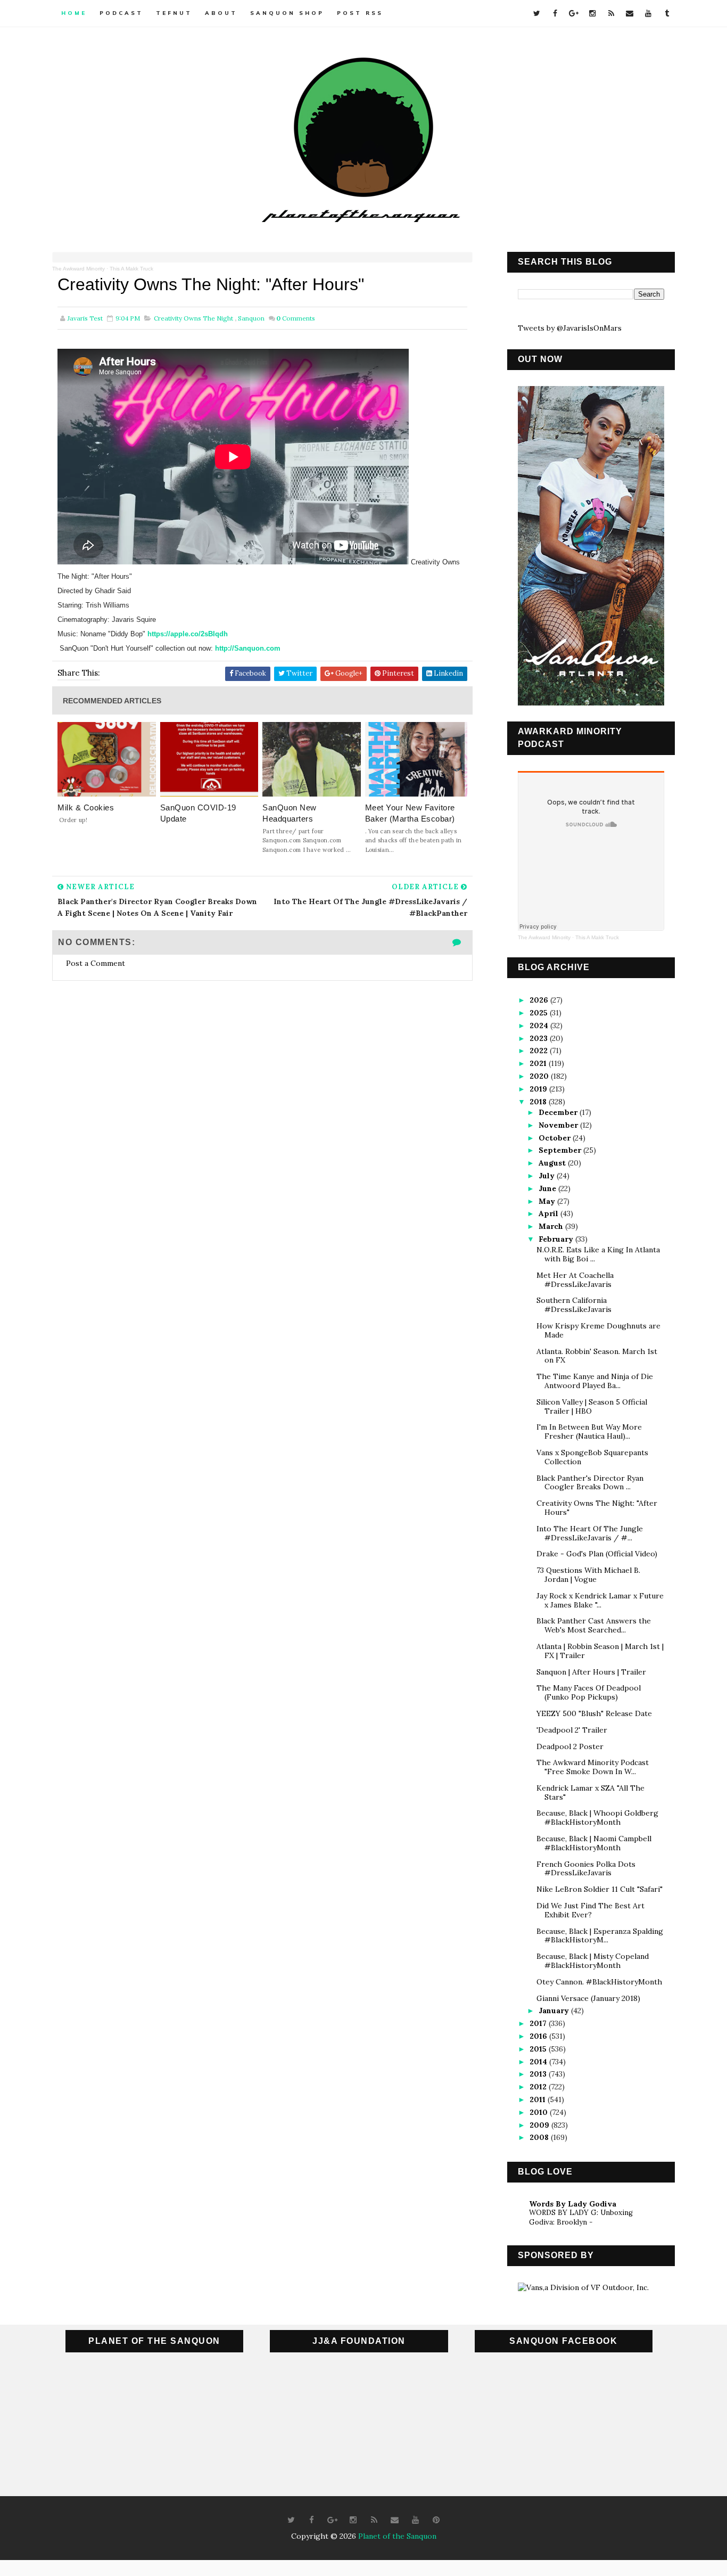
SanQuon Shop (287, 13)
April (550, 1213)
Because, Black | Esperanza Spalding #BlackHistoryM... (600, 1936)
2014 (539, 2062)
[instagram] (592, 13)
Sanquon (251, 318)
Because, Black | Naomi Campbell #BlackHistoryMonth (594, 1843)
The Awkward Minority (79, 269)
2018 (539, 1102)
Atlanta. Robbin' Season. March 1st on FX (597, 1356)
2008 (540, 2137)
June (548, 1188)
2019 (539, 1089)
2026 (540, 1000)
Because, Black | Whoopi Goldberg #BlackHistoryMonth (597, 1818)
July (548, 1176)
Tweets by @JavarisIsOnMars (570, 328)
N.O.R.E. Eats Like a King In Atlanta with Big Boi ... (598, 1254)
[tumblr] (667, 13)
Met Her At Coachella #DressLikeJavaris (575, 1280)
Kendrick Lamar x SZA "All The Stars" (590, 1792)
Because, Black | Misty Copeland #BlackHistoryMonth (593, 1961)
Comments (296, 318)
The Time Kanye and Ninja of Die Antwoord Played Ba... (595, 1381)
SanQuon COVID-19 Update (198, 813)
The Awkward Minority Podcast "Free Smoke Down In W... (593, 1767)
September (561, 1150)
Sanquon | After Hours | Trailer (591, 1672)
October (556, 1138)
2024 (540, 1026)
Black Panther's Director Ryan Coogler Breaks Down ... (590, 1483)
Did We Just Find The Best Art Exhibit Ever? (590, 1910)
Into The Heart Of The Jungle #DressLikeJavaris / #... (590, 1533)
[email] (630, 13)
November (559, 1125)
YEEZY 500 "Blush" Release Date (594, 1713)
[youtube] (648, 13)
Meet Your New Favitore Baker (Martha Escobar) (410, 813)
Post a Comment (96, 963)
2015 (539, 2049)
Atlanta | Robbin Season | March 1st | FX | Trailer (600, 1651)
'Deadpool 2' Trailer (572, 1730)
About (221, 13)
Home (74, 13)
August (553, 1163)
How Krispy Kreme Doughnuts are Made (598, 1330)
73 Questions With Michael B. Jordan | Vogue (588, 1575)
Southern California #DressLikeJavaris (574, 1305)
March (552, 1226)
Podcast (121, 13)
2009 (540, 2125)
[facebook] (555, 13)
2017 (539, 2023)
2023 (540, 1038)
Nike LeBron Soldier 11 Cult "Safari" (600, 1889)
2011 (539, 2099)
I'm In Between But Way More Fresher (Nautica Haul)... (589, 1431)
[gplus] (574, 13)
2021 (539, 1063)
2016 (539, 2036)
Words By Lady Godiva (573, 2204)
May (548, 1201)
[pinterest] (436, 2520)
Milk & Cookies (86, 807)
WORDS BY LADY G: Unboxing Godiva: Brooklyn (581, 2217)
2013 (539, 2074)
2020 (540, 1076)
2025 (540, 1013)
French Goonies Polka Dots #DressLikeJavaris (586, 1869)
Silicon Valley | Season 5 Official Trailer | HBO (592, 1406)
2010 (540, 2112)
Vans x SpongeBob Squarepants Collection (592, 1457)
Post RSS (360, 13)
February (557, 1239)
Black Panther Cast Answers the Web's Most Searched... (594, 1625)
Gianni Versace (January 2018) (588, 1998)
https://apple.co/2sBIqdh (188, 634)
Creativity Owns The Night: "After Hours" (597, 1508)
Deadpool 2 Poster (570, 1746)
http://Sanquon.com (248, 648)
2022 (540, 1051)
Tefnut (174, 13)
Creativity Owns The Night (193, 318)
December (559, 1112)
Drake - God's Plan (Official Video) (597, 1554)
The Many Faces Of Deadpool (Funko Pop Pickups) (589, 1692)
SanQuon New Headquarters (290, 813)
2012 (539, 2087)
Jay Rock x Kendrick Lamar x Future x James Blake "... (600, 1600)
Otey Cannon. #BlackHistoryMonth (599, 1982)
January (555, 2011)
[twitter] (536, 13)
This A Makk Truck (131, 269)
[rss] (611, 13)
